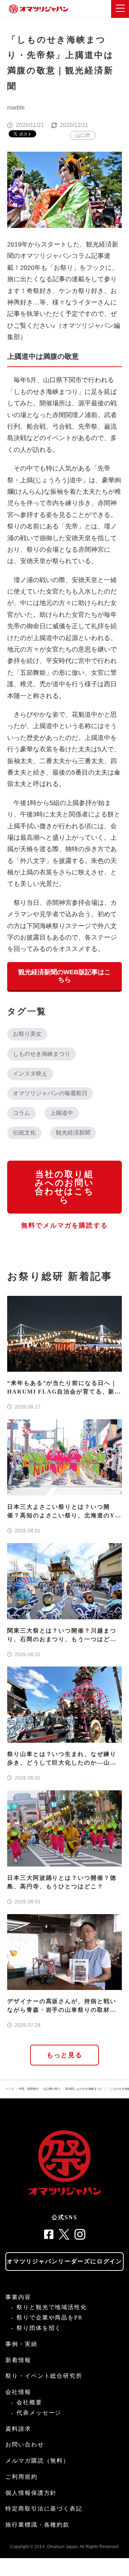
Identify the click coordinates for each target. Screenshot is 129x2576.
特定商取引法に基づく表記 (44, 2509)
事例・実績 (21, 2344)
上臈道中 (62, 1113)
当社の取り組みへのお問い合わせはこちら (64, 1187)
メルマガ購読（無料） (37, 2461)
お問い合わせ (25, 2445)
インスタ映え (30, 1074)
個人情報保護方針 (31, 2493)
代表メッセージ (39, 2413)
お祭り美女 (27, 1034)
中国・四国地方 (29, 2089)
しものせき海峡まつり (42, 1054)
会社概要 (29, 2402)
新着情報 (18, 2360)
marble (16, 108)
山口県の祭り (52, 2089)
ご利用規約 (21, 2477)
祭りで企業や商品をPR (50, 2318)
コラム (21, 1113)
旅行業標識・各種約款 (37, 2525)
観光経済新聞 (73, 1133)
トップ (10, 2089)
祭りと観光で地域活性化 (52, 2307)
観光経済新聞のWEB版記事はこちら (64, 976)
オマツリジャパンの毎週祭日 (50, 1093)
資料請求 (18, 2429)
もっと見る (65, 2055)
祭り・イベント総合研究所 (44, 2376)
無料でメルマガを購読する (64, 1225)
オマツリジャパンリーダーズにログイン (65, 2261)
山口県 (83, 135)
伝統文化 (24, 1133)
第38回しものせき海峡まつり (84, 2089)
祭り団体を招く (39, 2328)
